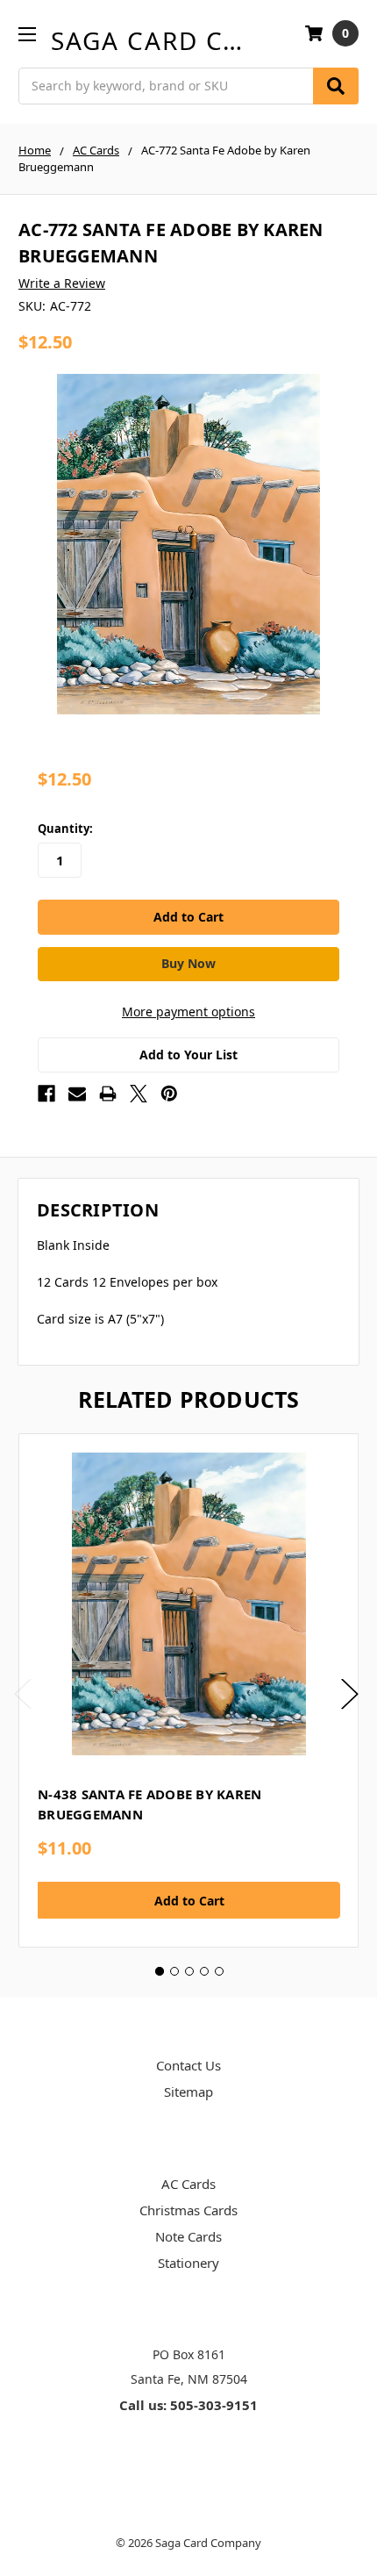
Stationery (188, 2263)
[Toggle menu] (27, 34)
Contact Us (188, 2065)
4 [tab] (204, 1971)
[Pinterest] (169, 1094)
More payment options (188, 1012)
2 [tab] (174, 1971)
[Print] (108, 1094)
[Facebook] (46, 1094)
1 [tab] (160, 1971)
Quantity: (65, 829)
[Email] (77, 1094)
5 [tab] (219, 1971)
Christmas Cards (188, 2210)
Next (350, 1693)
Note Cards (188, 2236)
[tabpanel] (188, 1690)
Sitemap (188, 2092)
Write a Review (62, 283)
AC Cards (188, 2184)
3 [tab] (189, 1971)
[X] (139, 1094)
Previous (23, 1693)
